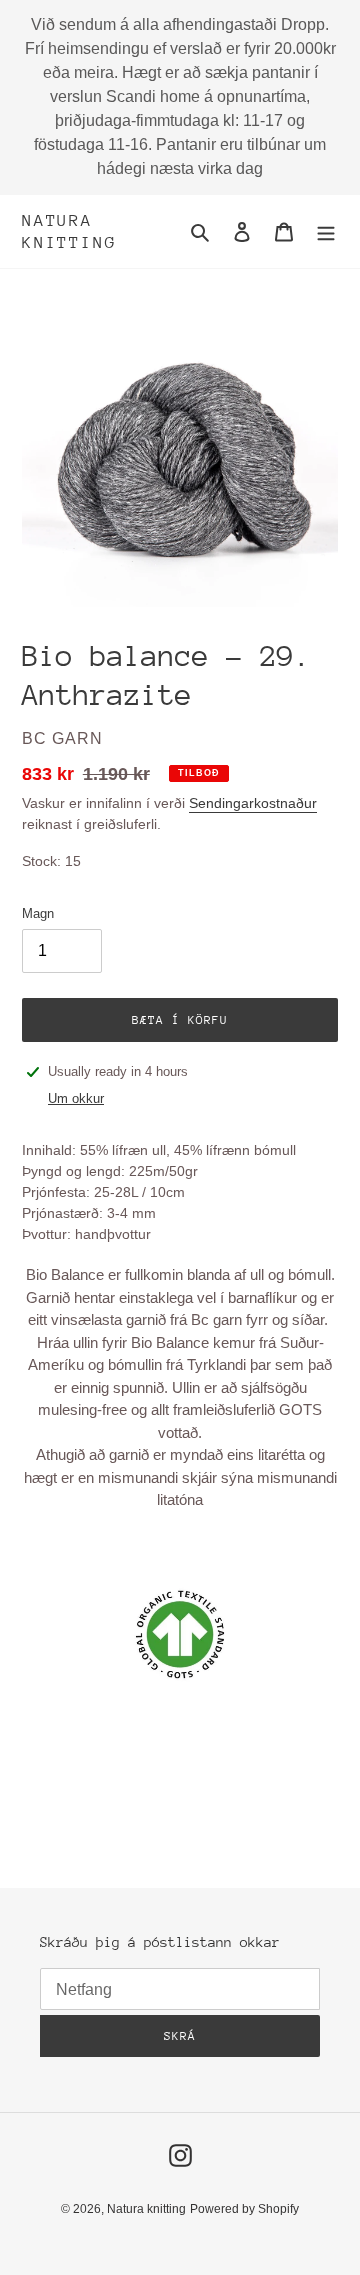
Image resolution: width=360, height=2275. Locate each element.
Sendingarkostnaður (253, 803)
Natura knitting (69, 231)
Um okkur (76, 1098)
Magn (38, 913)
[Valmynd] (326, 231)
